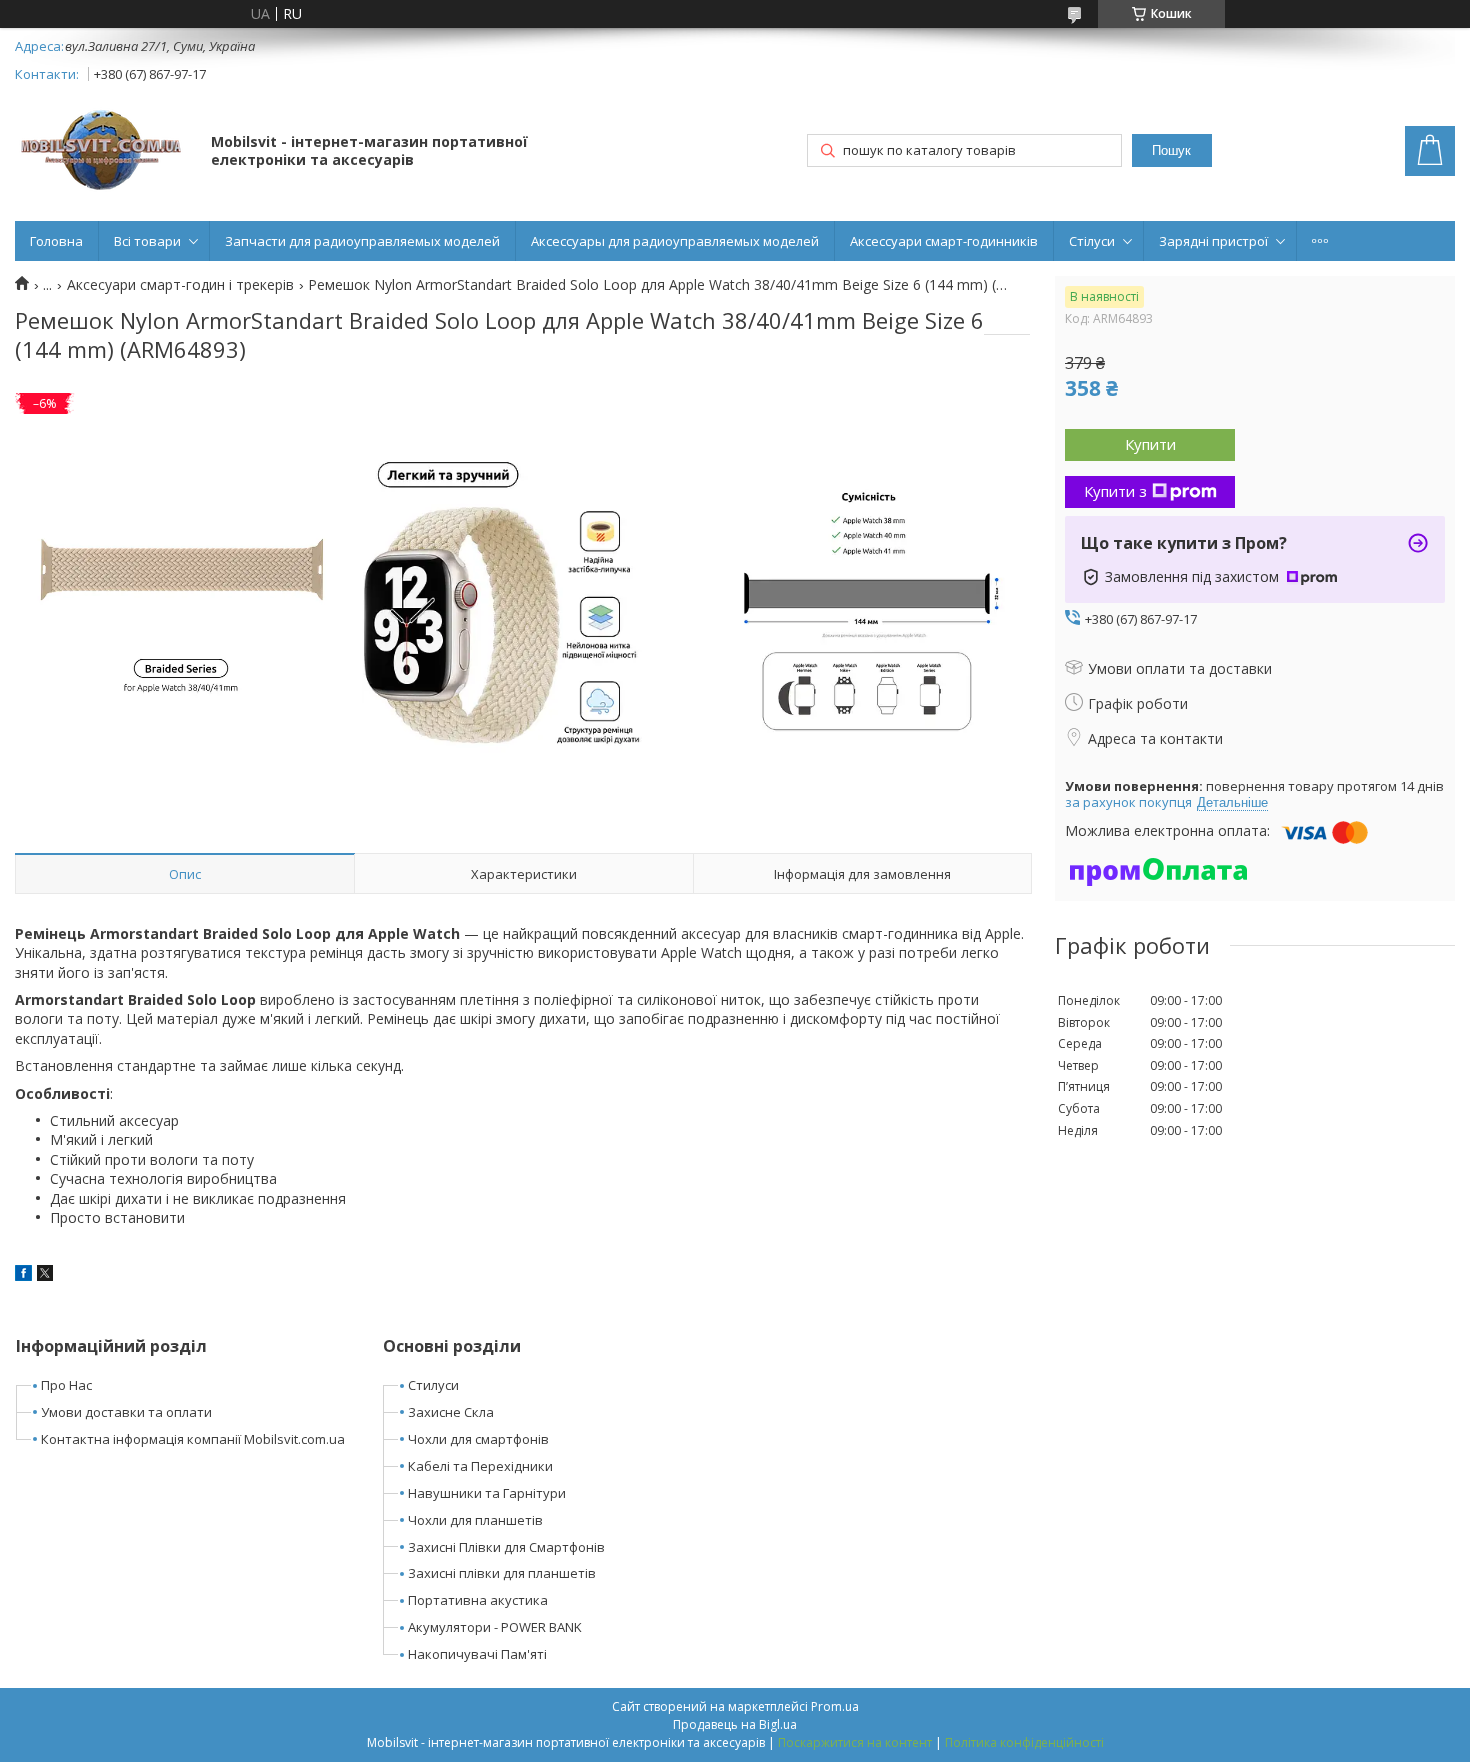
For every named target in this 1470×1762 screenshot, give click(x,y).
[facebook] (23, 1275)
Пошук (1171, 150)
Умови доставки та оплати (126, 1412)
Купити (1150, 444)
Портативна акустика (478, 1600)
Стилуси (433, 1385)
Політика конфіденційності (1024, 1742)
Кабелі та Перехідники (480, 1466)
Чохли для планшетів (475, 1520)
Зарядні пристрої (1213, 241)
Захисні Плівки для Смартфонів (506, 1547)
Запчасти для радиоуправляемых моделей (362, 241)
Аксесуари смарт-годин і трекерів (180, 285)
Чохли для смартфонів (478, 1439)
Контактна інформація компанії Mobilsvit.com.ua (193, 1439)
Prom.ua (835, 1706)
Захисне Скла (451, 1412)
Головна (56, 241)
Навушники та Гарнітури (487, 1493)
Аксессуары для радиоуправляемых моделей (675, 241)
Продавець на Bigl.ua (735, 1724)
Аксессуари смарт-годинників (944, 241)
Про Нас (66, 1385)
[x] (45, 1275)
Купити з (1115, 491)
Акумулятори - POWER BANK (495, 1627)
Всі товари (147, 241)
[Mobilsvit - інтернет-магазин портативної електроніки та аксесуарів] (103, 152)
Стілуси (1092, 241)
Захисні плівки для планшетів (502, 1573)
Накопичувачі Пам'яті (477, 1654)
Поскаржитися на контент (855, 1742)
